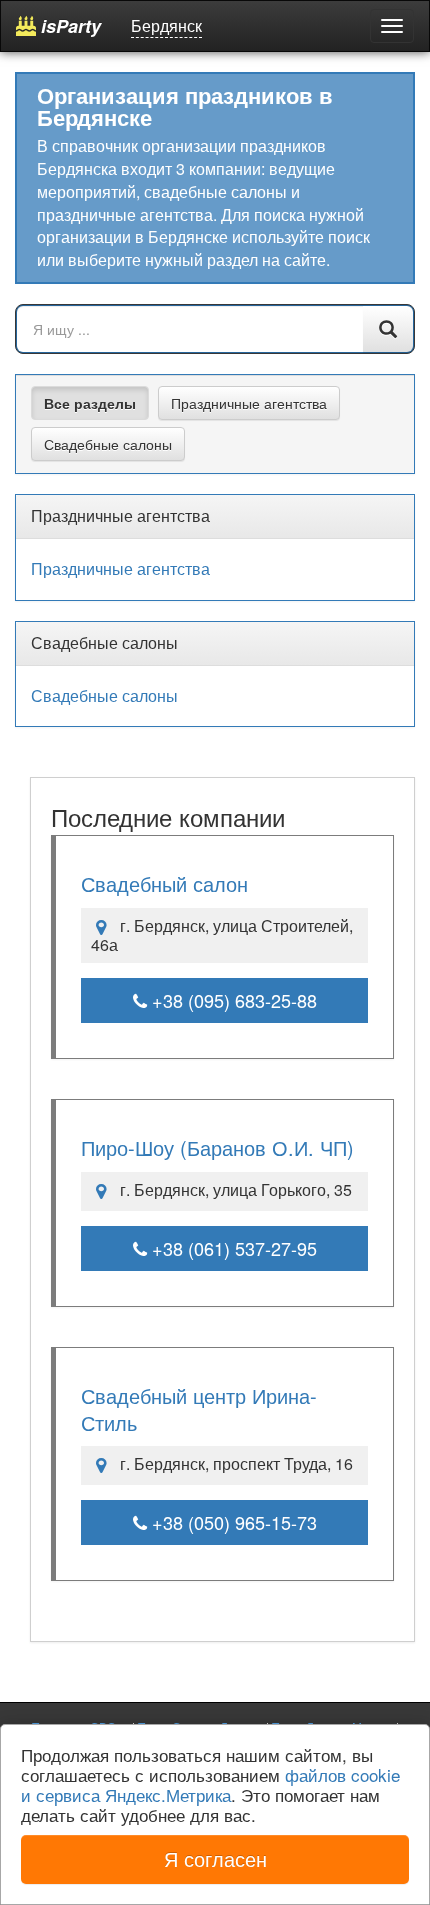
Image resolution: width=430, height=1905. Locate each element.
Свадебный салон (164, 883)
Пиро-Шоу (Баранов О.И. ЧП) (217, 1147)
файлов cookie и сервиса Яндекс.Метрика (210, 1784)
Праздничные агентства (249, 403)
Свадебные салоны (108, 444)
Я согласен (215, 1858)
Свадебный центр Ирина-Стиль (199, 1409)
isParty (68, 26)
